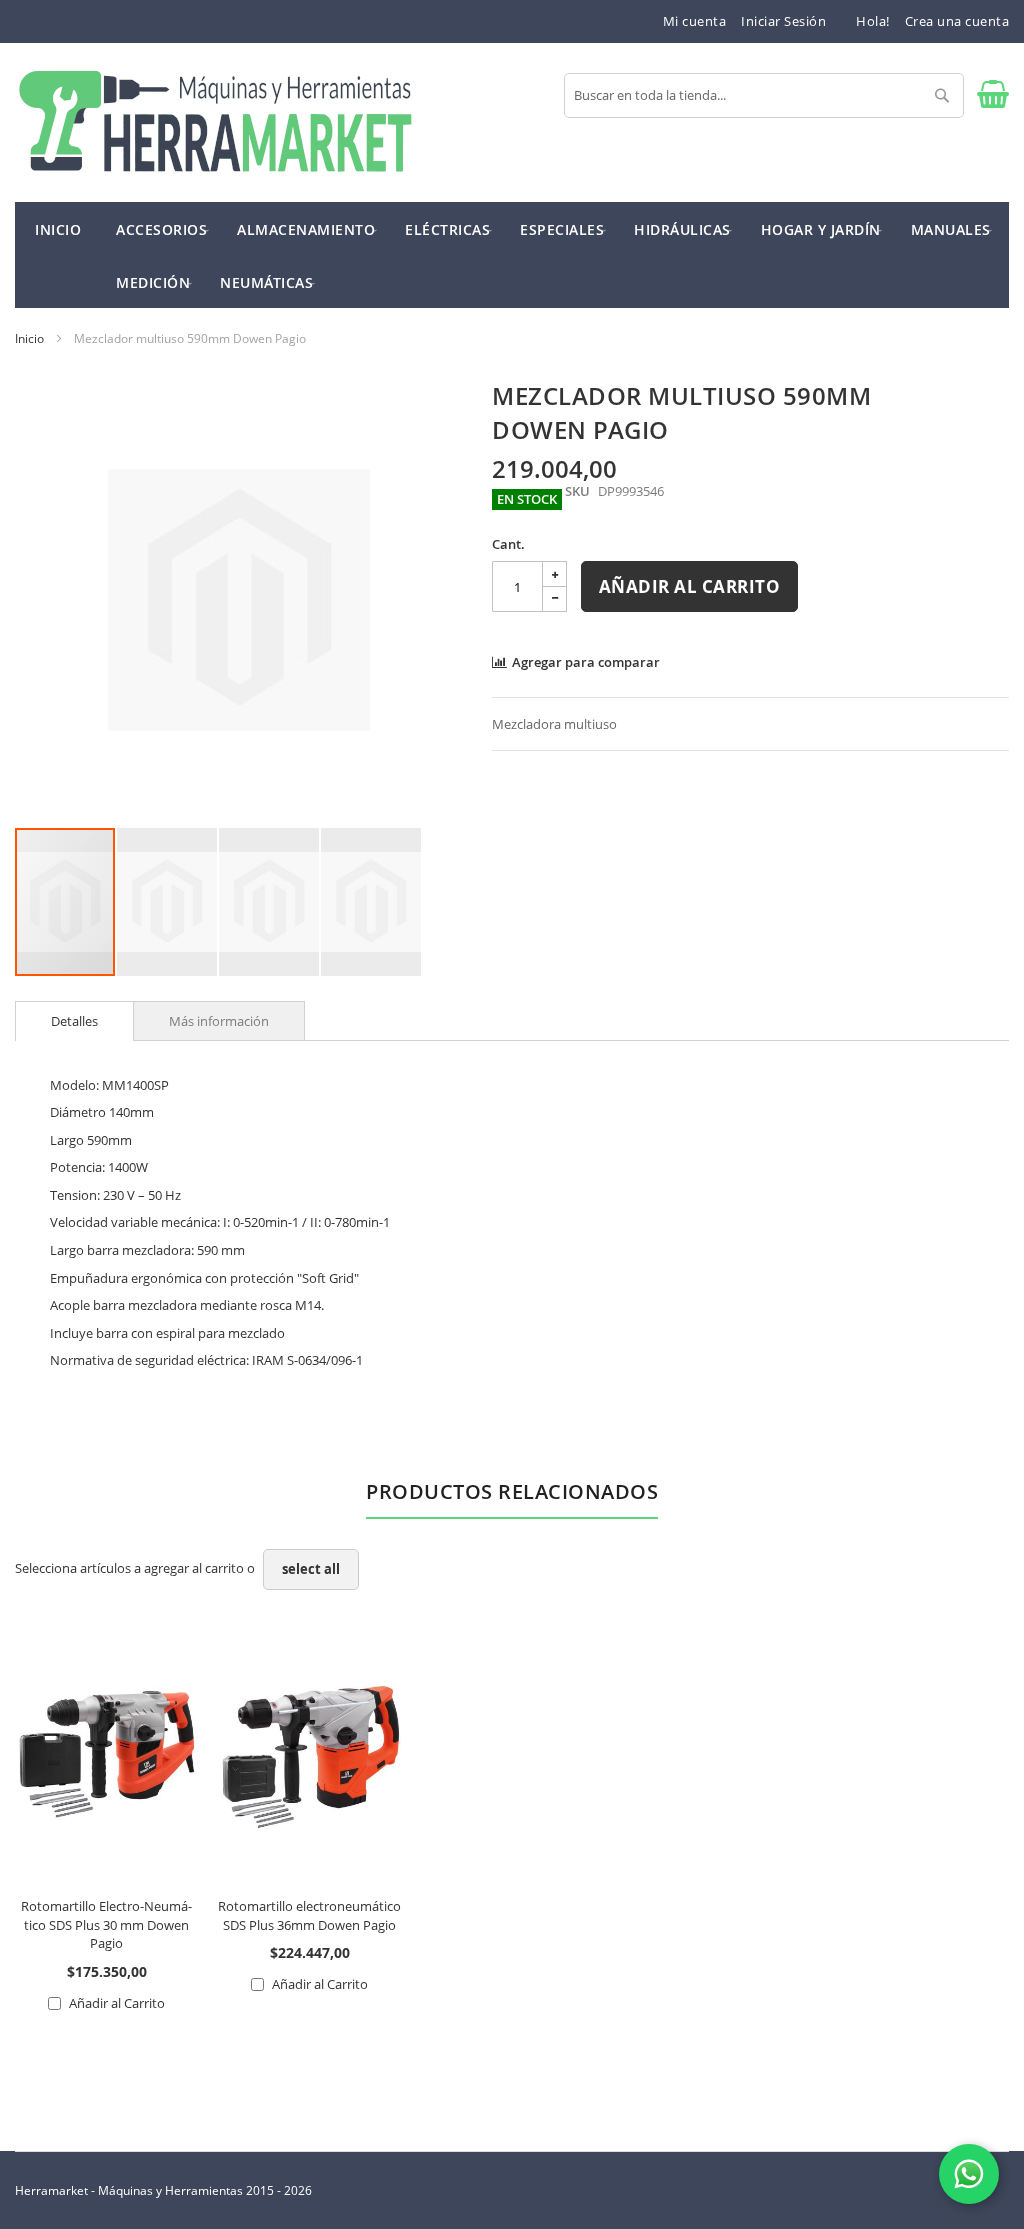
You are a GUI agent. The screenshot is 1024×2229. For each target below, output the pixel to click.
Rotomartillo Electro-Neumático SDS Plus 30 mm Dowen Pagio (106, 1924)
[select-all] (311, 1569)
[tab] (74, 1021)
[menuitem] (161, 228)
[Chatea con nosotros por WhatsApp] (969, 2174)
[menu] (512, 255)
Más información (219, 1021)
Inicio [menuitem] (58, 229)
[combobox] (764, 95)
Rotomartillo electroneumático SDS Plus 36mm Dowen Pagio (309, 1915)
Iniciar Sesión (783, 21)
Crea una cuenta (957, 21)
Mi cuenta (695, 21)
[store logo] (215, 122)
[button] (168, 902)
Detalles (74, 1021)
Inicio (29, 338)
